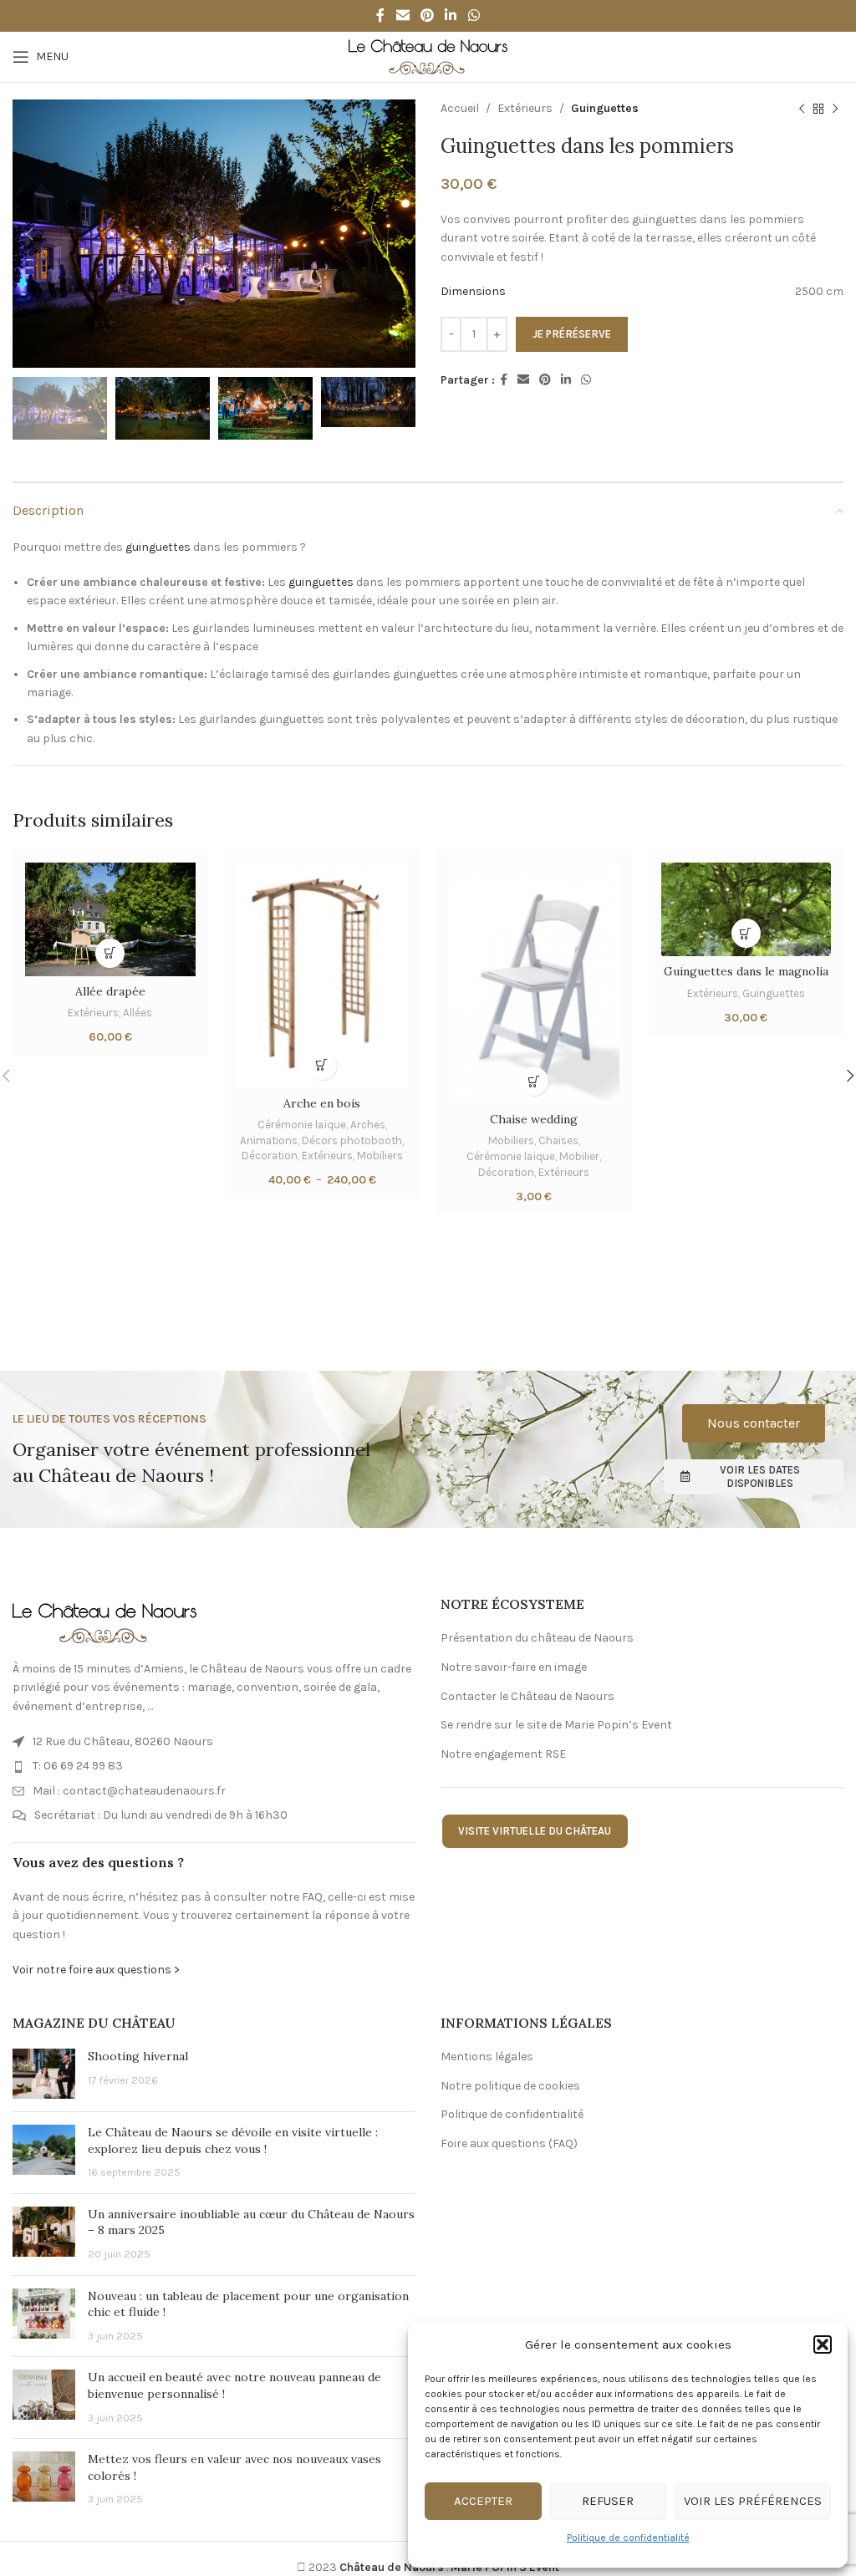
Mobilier (579, 1156)
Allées (138, 1013)
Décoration (270, 1156)
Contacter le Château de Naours (527, 1696)
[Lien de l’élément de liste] (214, 1742)
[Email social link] (403, 15)
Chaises (558, 1140)
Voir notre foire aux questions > (96, 1970)
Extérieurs (525, 108)
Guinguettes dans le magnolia (746, 971)
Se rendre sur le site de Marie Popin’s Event (556, 1725)
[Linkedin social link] (451, 15)
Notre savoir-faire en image (514, 1667)
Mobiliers (380, 1156)
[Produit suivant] (835, 109)
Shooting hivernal (138, 2056)
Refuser (608, 2501)
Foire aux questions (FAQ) (509, 2143)
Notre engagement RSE (503, 1754)
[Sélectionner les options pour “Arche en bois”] (322, 1065)
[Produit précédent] (802, 109)
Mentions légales (487, 2057)
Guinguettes (605, 108)
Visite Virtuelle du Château (535, 1831)
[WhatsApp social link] (474, 15)
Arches (368, 1125)
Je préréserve (572, 334)
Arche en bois (322, 1103)
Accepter (483, 2501)
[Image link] (104, 1622)
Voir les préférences (753, 2501)
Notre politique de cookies (510, 2086)
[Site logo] (428, 56)
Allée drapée (110, 991)
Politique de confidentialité (628, 2538)
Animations (269, 1140)
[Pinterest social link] (427, 15)
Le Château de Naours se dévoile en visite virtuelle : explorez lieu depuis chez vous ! (233, 2141)
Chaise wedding (534, 1119)
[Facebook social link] (381, 15)
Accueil (460, 108)
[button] (823, 2344)
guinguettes (158, 547)
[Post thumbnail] (44, 2074)
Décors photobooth (352, 1140)
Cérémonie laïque (302, 1125)
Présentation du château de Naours (537, 1638)
